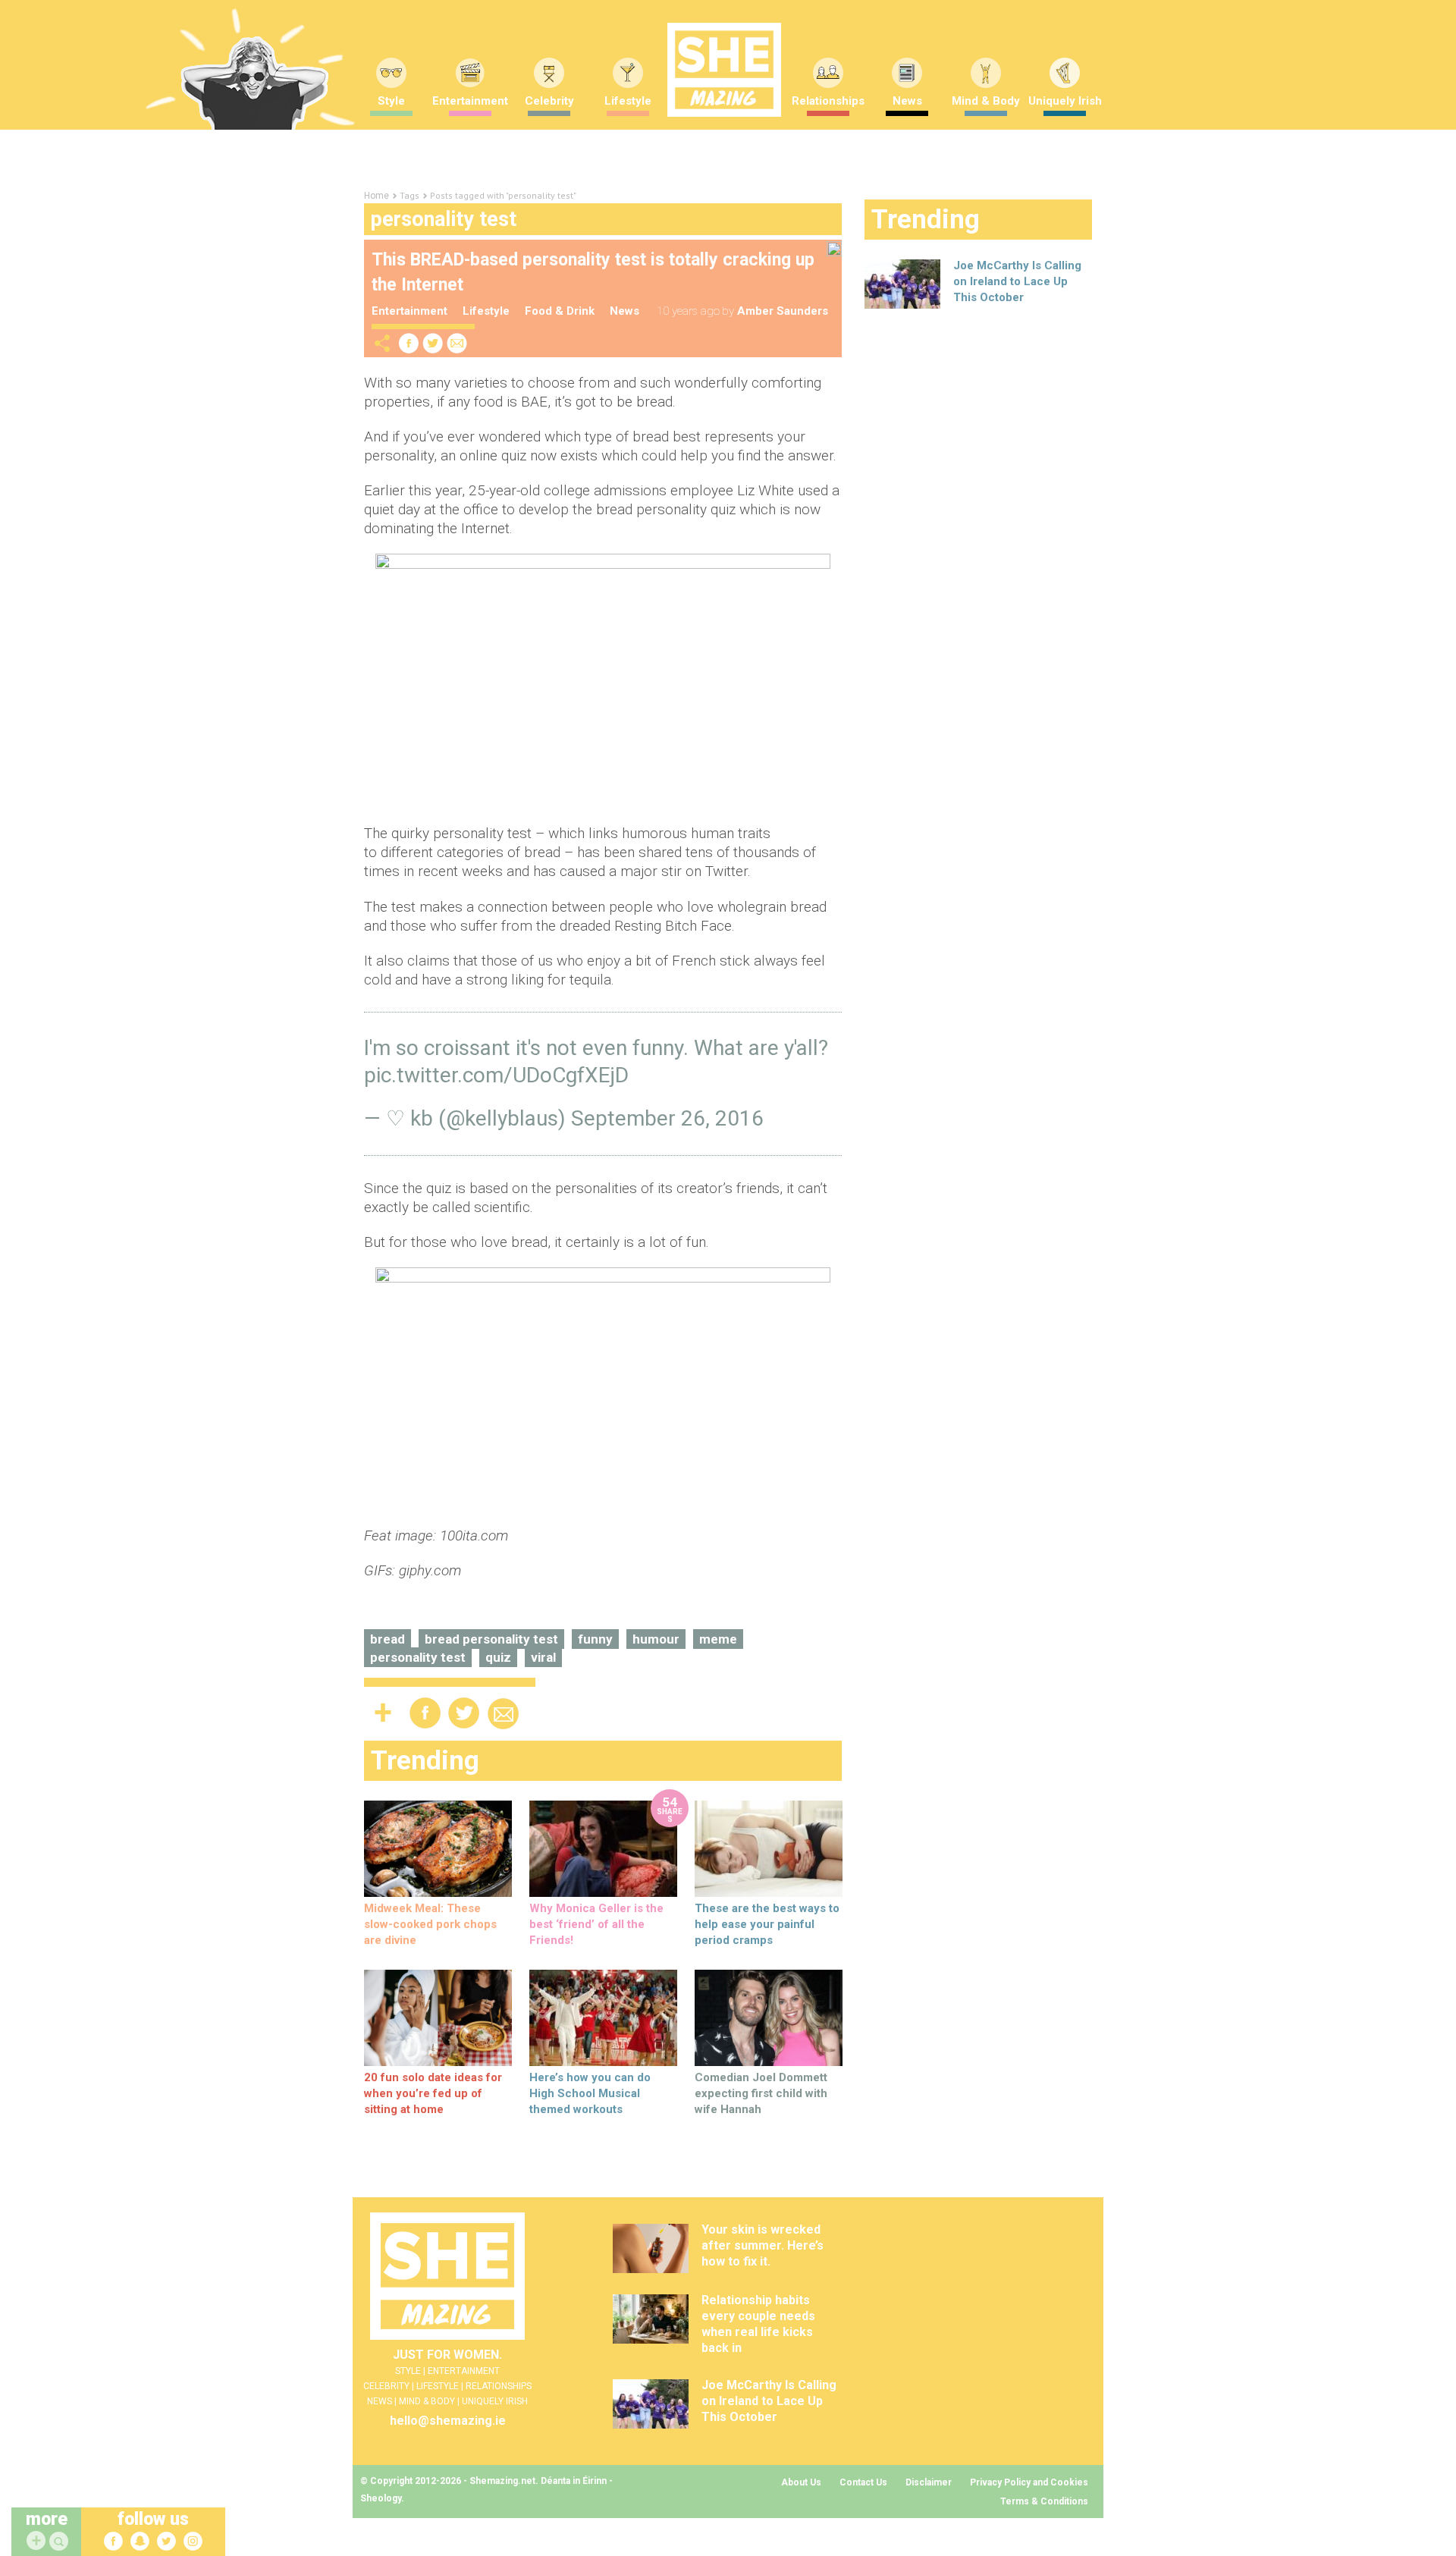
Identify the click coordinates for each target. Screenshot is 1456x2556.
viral (543, 1657)
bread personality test (491, 1639)
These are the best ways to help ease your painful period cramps (767, 1924)
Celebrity (549, 101)
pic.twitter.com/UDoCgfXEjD (496, 1075)
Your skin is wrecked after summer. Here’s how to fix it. (763, 2245)
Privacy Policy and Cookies (1029, 2482)
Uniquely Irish (1065, 101)
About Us (801, 2482)
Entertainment (470, 101)
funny (595, 1639)
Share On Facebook (409, 343)
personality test (418, 1657)
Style (391, 101)
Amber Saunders (783, 311)
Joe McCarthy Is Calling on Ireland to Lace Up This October (1017, 281)
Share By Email (457, 343)
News (907, 101)
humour (656, 1639)
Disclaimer (929, 2482)
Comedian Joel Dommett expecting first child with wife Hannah (761, 2093)
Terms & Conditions (1044, 2501)
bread (388, 1639)
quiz (498, 1657)
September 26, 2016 (667, 1118)
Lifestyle (628, 101)
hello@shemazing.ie (448, 2421)
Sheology (381, 2498)
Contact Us (863, 2482)
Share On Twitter (433, 343)
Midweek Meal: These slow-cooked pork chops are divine (430, 1924)
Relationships (828, 101)
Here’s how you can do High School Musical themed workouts (590, 2093)
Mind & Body (986, 101)
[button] (61, 2542)
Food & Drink (560, 311)
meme (718, 1639)
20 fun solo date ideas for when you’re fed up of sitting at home (433, 2093)
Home (377, 196)
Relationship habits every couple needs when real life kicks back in (758, 2324)
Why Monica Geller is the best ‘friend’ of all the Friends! (596, 1924)
